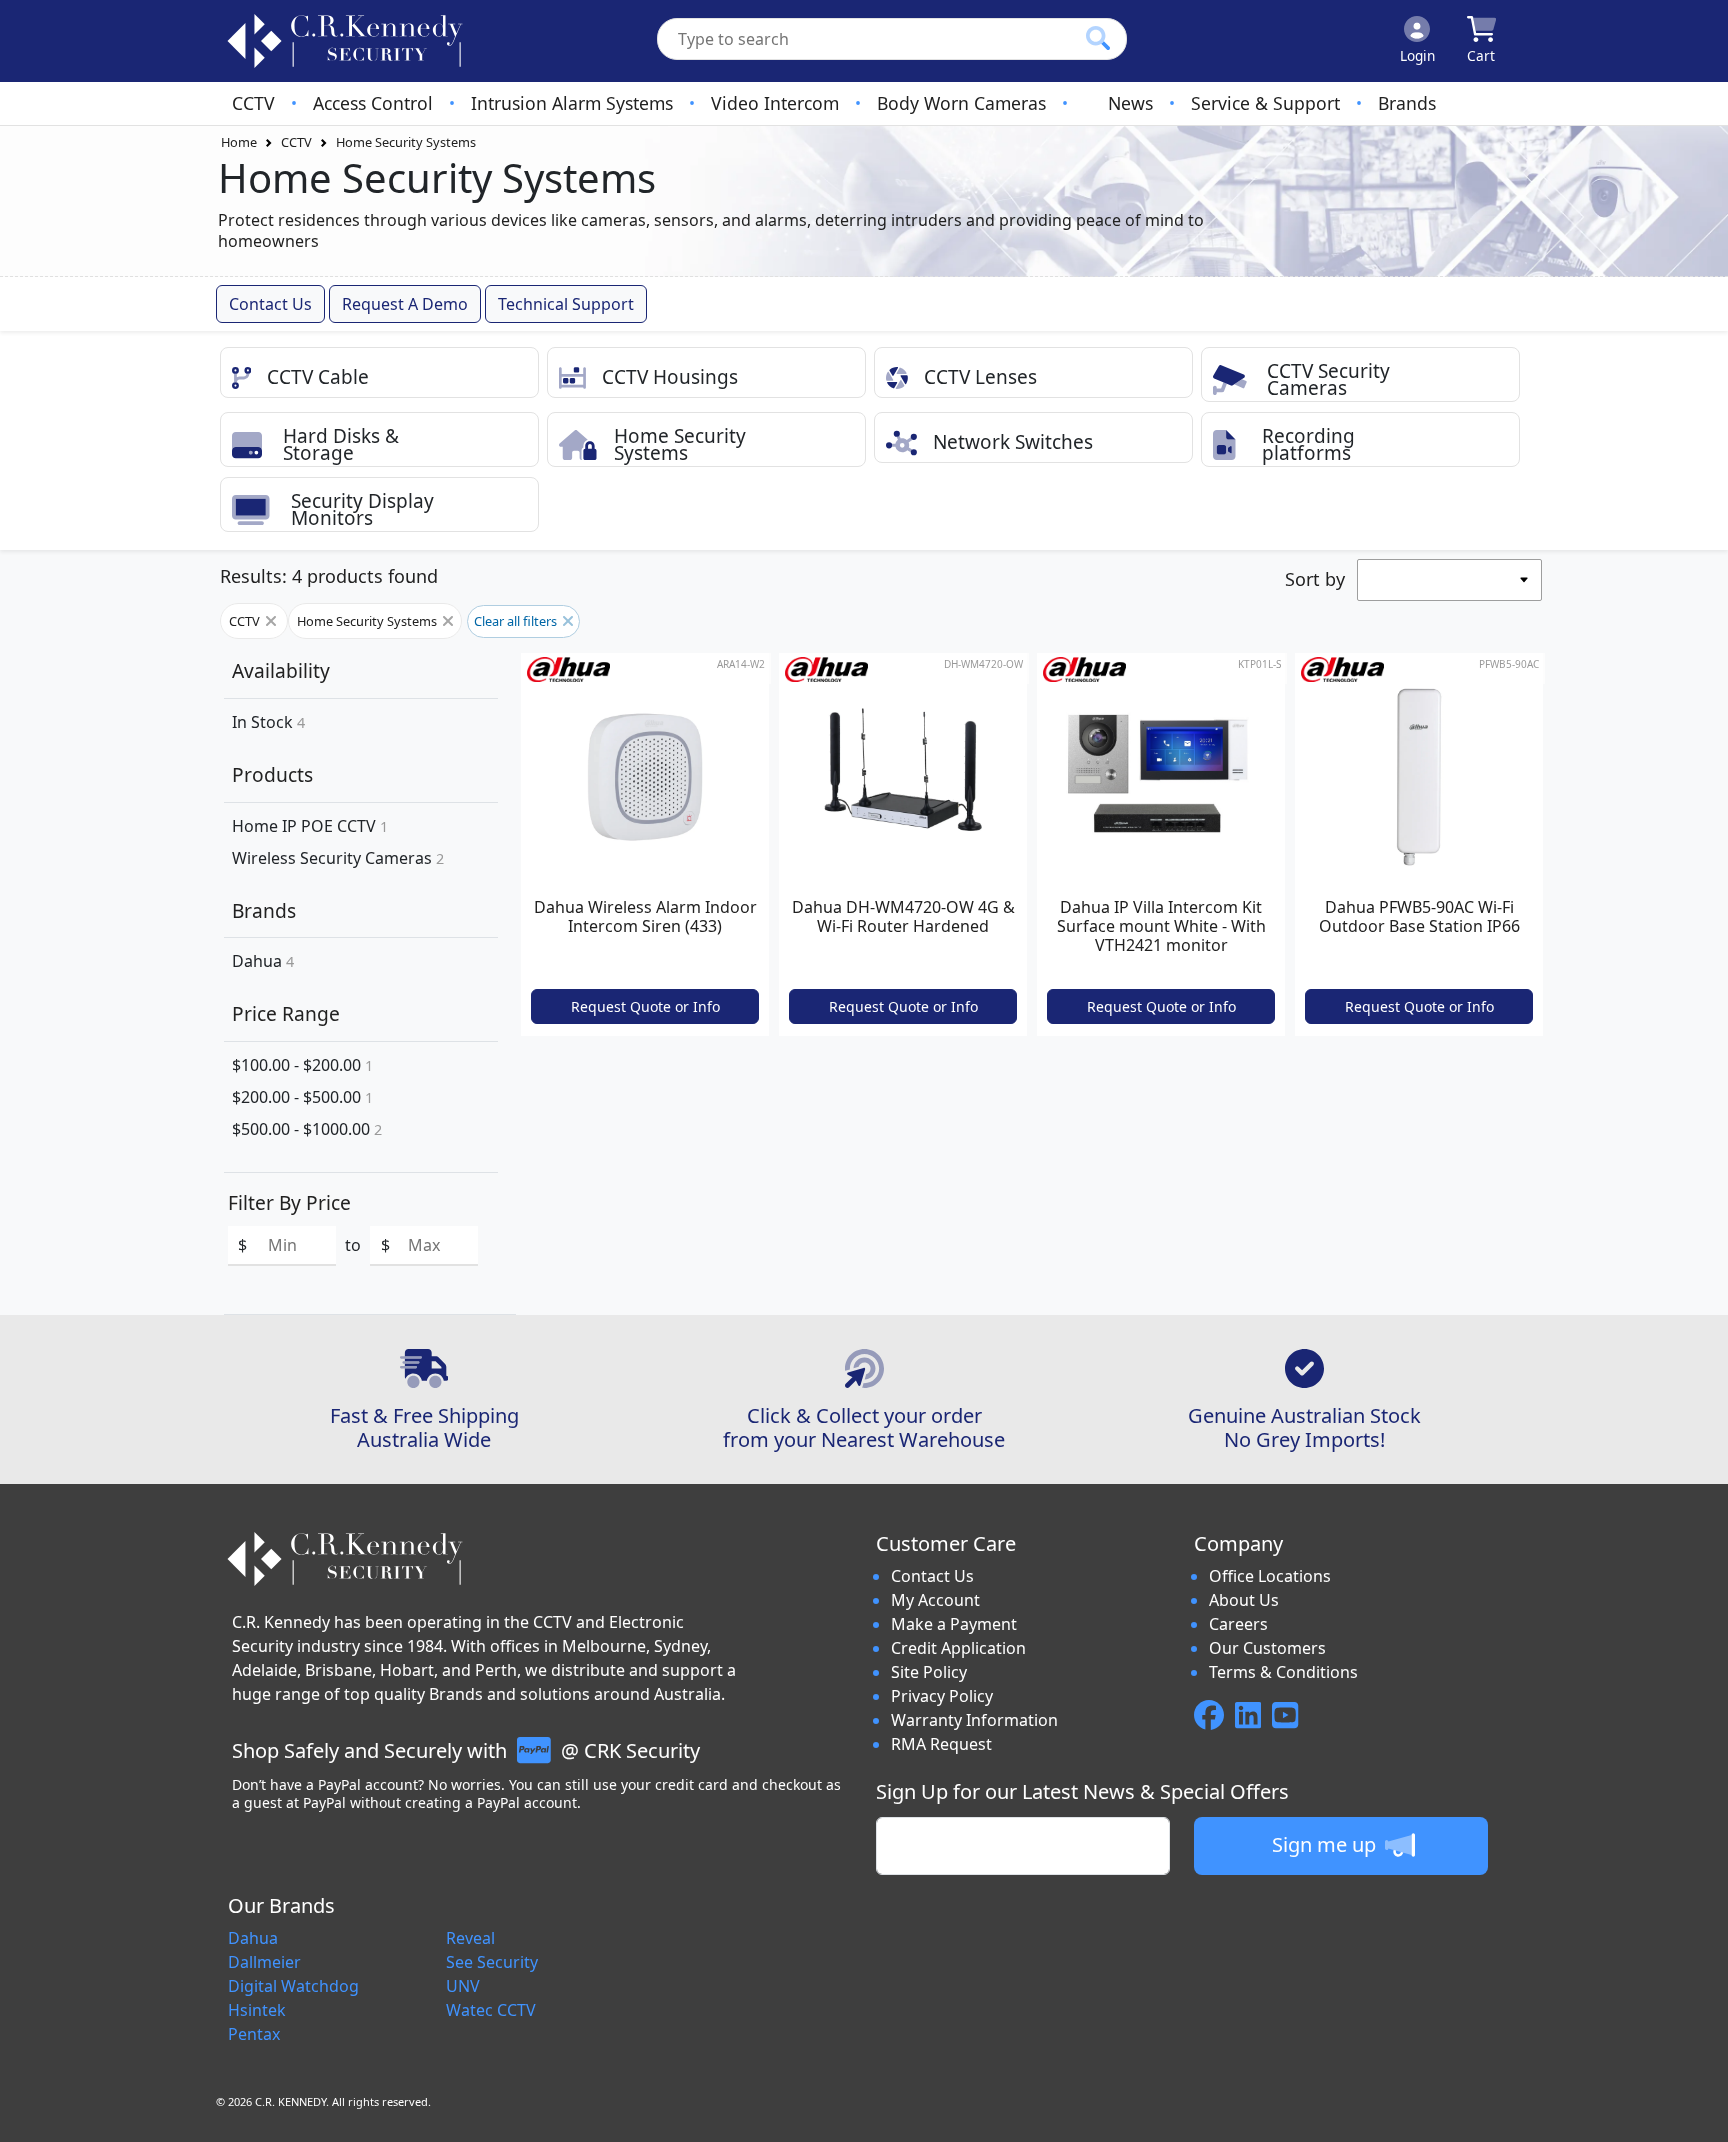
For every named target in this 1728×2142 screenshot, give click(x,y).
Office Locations (1270, 1576)
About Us (1244, 1600)
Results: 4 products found (329, 576)
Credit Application (958, 1648)
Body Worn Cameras (961, 103)
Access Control (373, 103)
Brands (1407, 103)
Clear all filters (517, 621)
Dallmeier (264, 1962)
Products (272, 774)
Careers (1238, 1624)
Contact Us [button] (270, 304)
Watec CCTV (491, 2010)
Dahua (263, 961)
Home (239, 142)
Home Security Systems (406, 142)
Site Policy (929, 1672)
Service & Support (1265, 103)
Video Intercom (775, 103)
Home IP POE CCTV (310, 826)
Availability (281, 670)
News (1130, 103)
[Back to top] (1700, 2114)
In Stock (268, 722)
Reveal (470, 1938)
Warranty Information (974, 1720)
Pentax (254, 2034)
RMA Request (941, 1744)
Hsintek (257, 2010)
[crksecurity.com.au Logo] (345, 41)
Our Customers (1267, 1648)
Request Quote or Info (645, 1006)
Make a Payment (954, 1624)
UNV (463, 1986)
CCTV (253, 103)
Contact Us (932, 1576)
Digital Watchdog (293, 1986)
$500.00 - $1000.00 (307, 1129)
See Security (492, 1962)
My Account (935, 1600)
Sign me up (1326, 1844)
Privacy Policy (942, 1696)
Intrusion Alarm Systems (572, 103)
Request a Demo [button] (405, 304)
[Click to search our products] (1098, 38)
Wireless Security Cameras (338, 858)
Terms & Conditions (1283, 1672)
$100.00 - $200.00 (302, 1065)
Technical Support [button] (566, 304)
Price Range (286, 1013)
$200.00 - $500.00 (302, 1097)
